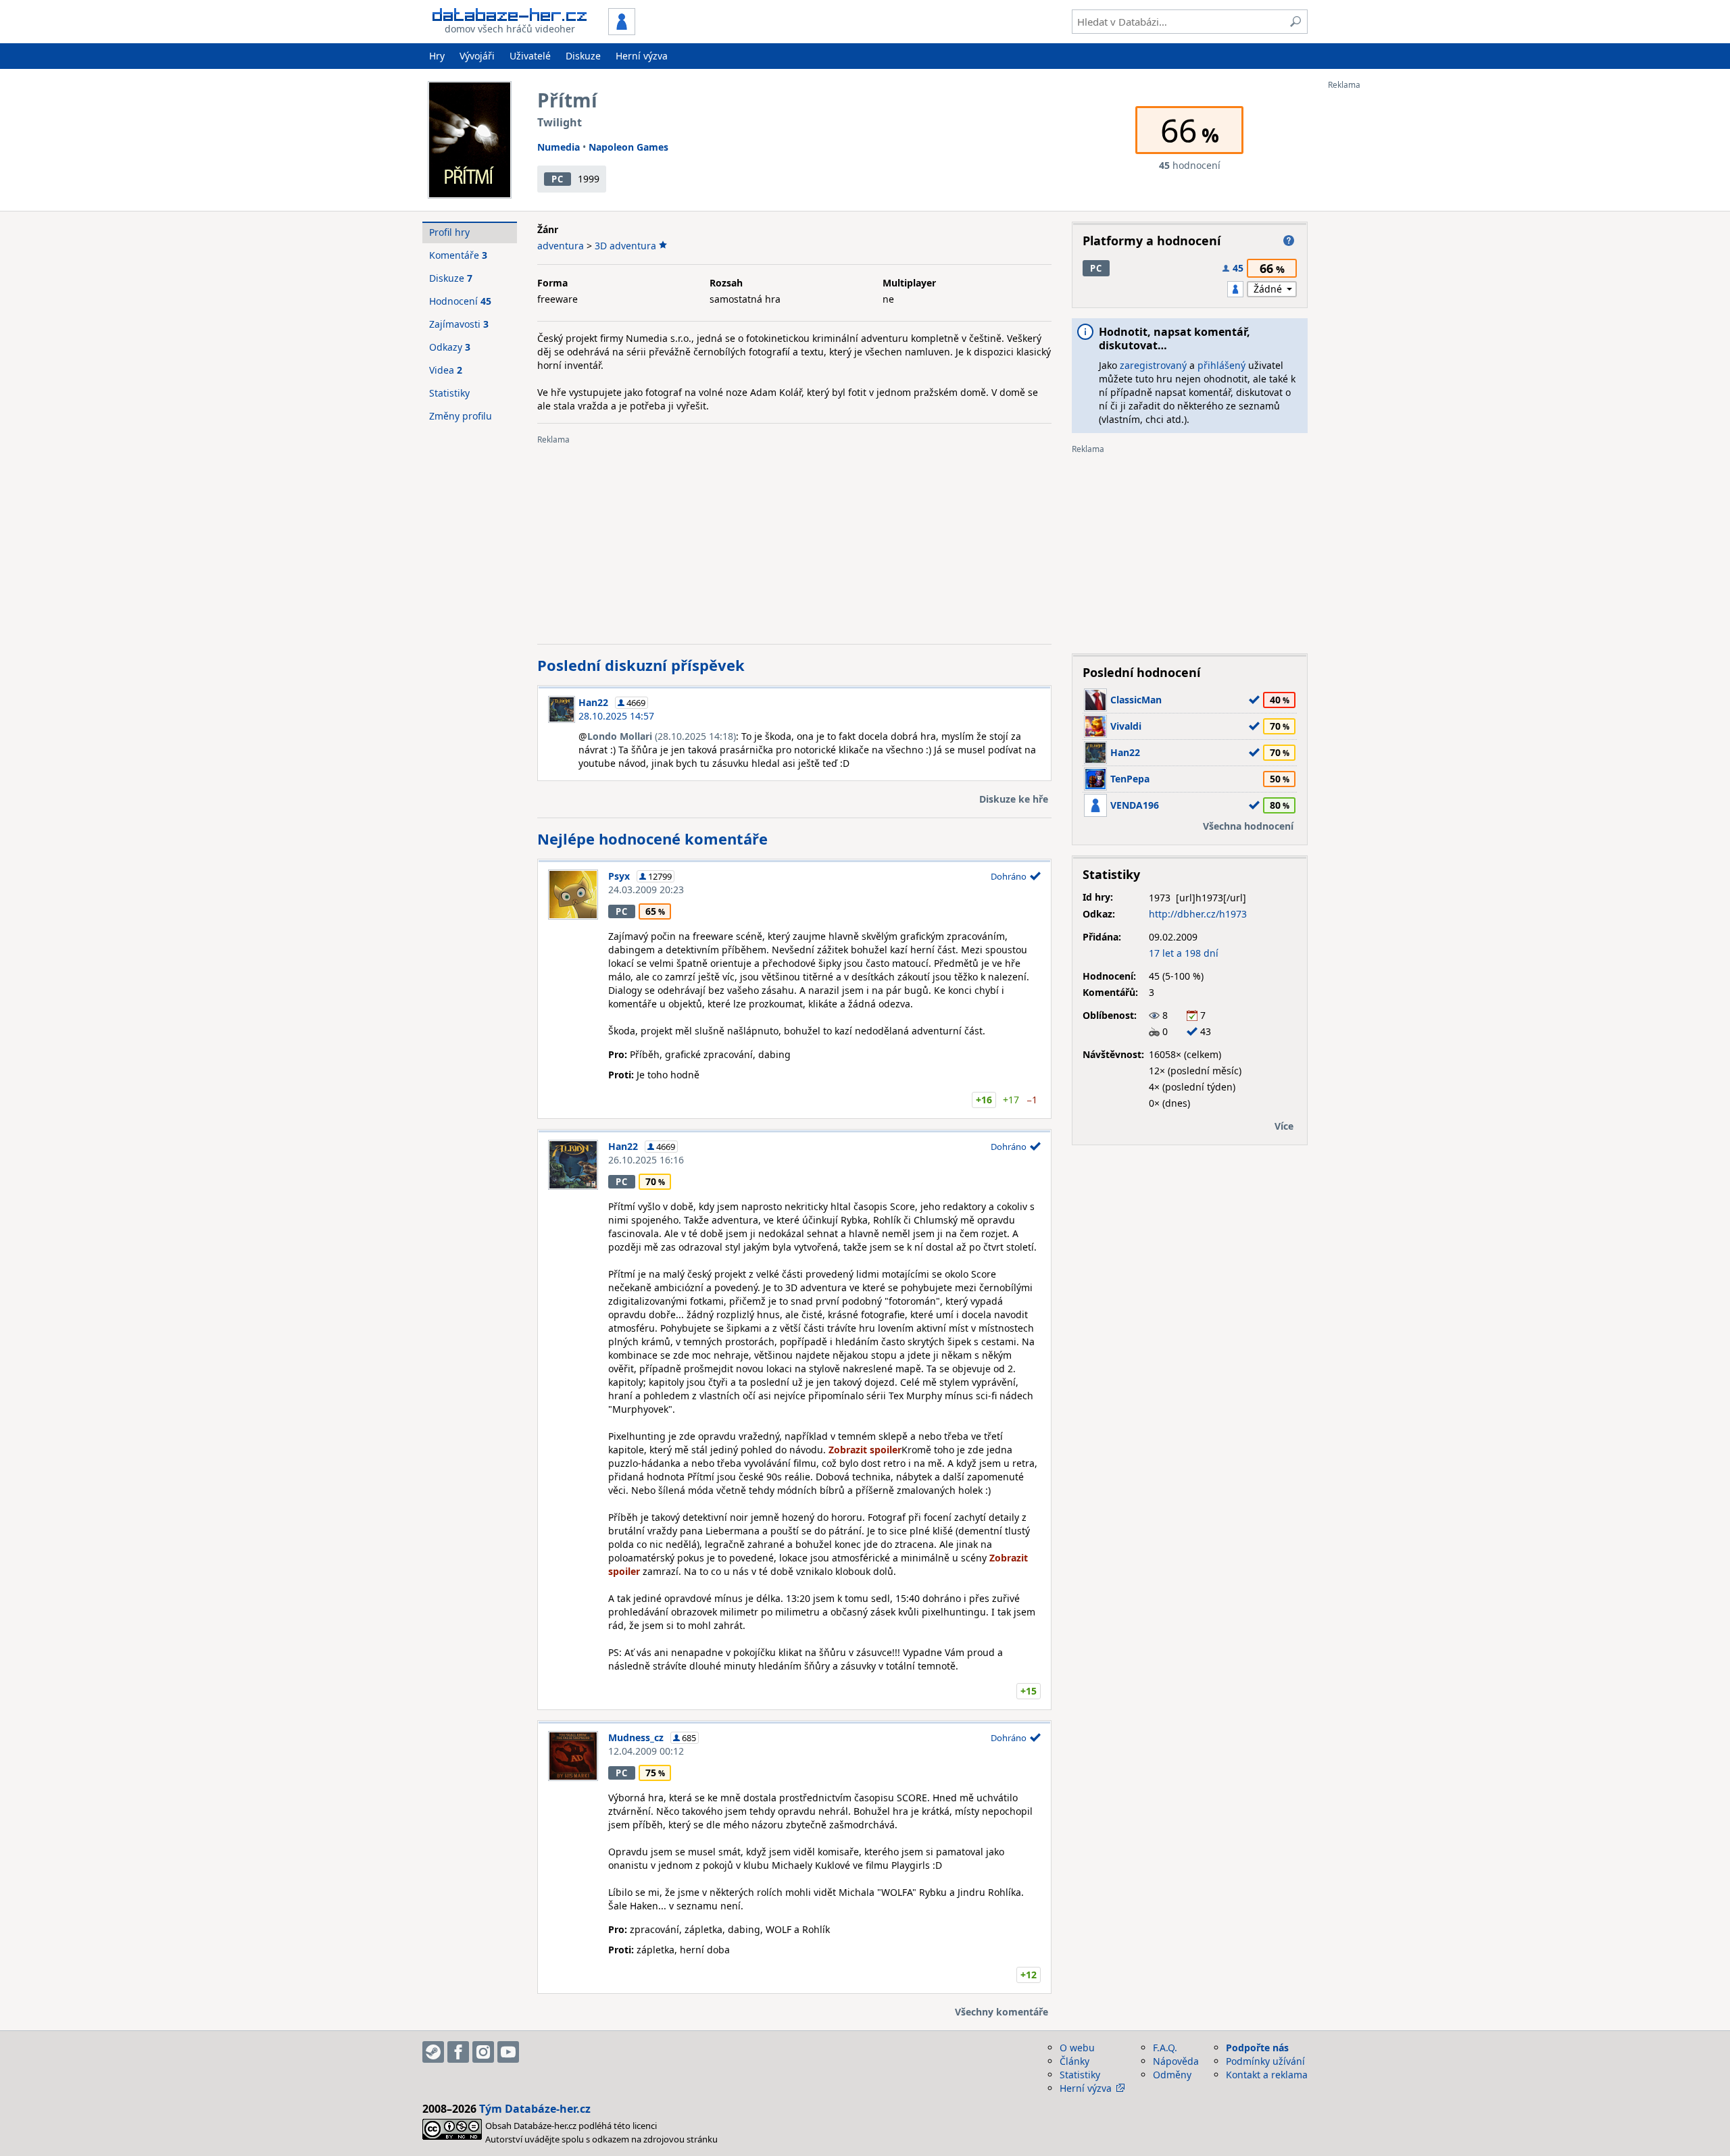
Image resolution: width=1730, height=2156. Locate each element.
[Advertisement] (1382, 293)
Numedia (559, 147)
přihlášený (1221, 365)
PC (557, 179)
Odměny (1172, 2075)
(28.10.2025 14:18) (662, 736)
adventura (561, 246)
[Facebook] (458, 2052)
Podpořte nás (1257, 2048)
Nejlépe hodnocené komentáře (652, 838)
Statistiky (449, 393)
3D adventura (625, 246)
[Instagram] (483, 2052)
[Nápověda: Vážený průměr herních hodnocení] (1289, 241)
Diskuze (583, 56)
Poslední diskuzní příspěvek (641, 665)
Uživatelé (530, 56)
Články (1074, 2061)
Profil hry (449, 232)
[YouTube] (508, 2052)
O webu (1077, 2048)
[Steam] (433, 2052)
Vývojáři (477, 56)
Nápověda (1176, 2061)
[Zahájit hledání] (1295, 22)
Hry (437, 56)
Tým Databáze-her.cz (535, 2109)
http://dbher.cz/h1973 (1198, 914)
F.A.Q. (1165, 2048)
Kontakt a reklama (1267, 2075)
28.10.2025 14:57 (616, 716)
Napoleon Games (628, 147)
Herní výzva (642, 56)
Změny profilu (461, 416)
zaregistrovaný (1153, 365)
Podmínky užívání (1265, 2061)
